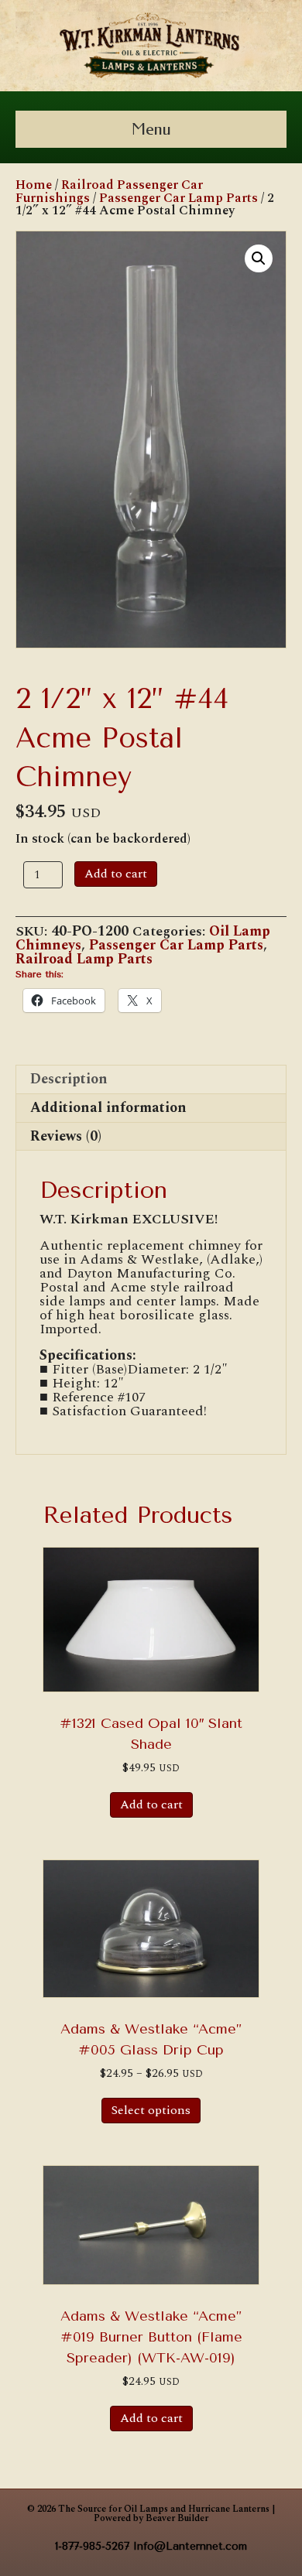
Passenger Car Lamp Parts (178, 198)
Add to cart (116, 874)
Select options (151, 2110)
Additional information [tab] (108, 1108)
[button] (259, 258)
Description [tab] (69, 1079)
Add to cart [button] (151, 1805)
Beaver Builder (177, 2518)
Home (34, 185)
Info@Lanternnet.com (190, 2546)
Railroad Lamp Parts (84, 959)
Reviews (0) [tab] (66, 1136)
